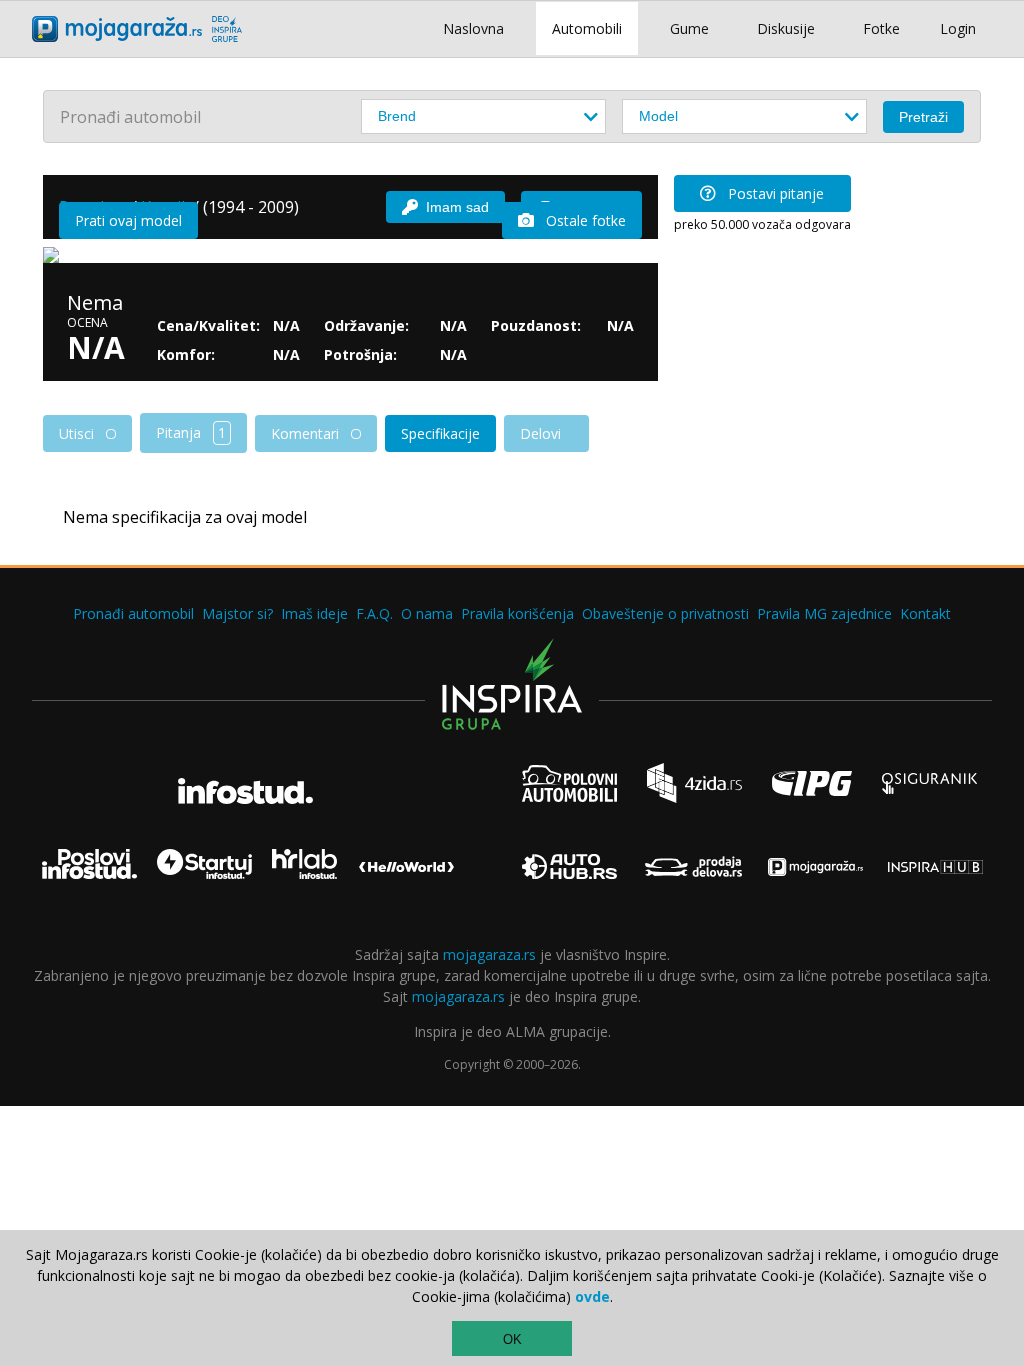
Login (958, 28)
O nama (427, 613)
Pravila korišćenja (517, 613)
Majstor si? (237, 613)
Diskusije (786, 28)
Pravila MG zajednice (824, 613)
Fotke (881, 28)
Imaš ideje (314, 613)
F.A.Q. (374, 613)
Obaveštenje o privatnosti (665, 613)
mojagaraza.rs (489, 954)
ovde (592, 1296)
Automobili (587, 28)
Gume (689, 28)
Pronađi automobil (133, 613)
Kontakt (925, 613)
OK (512, 1339)
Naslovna (473, 28)
